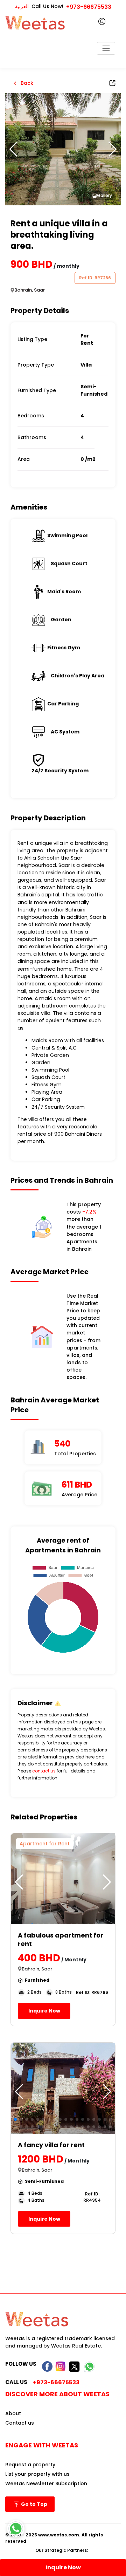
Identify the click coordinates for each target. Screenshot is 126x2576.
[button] (113, 149)
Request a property (30, 2465)
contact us (44, 1771)
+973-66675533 (89, 7)
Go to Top (34, 2504)
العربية (22, 6)
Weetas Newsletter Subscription (46, 2483)
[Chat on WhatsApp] (16, 2529)
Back (26, 83)
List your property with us (37, 2474)
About (13, 2413)
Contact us (20, 2423)
